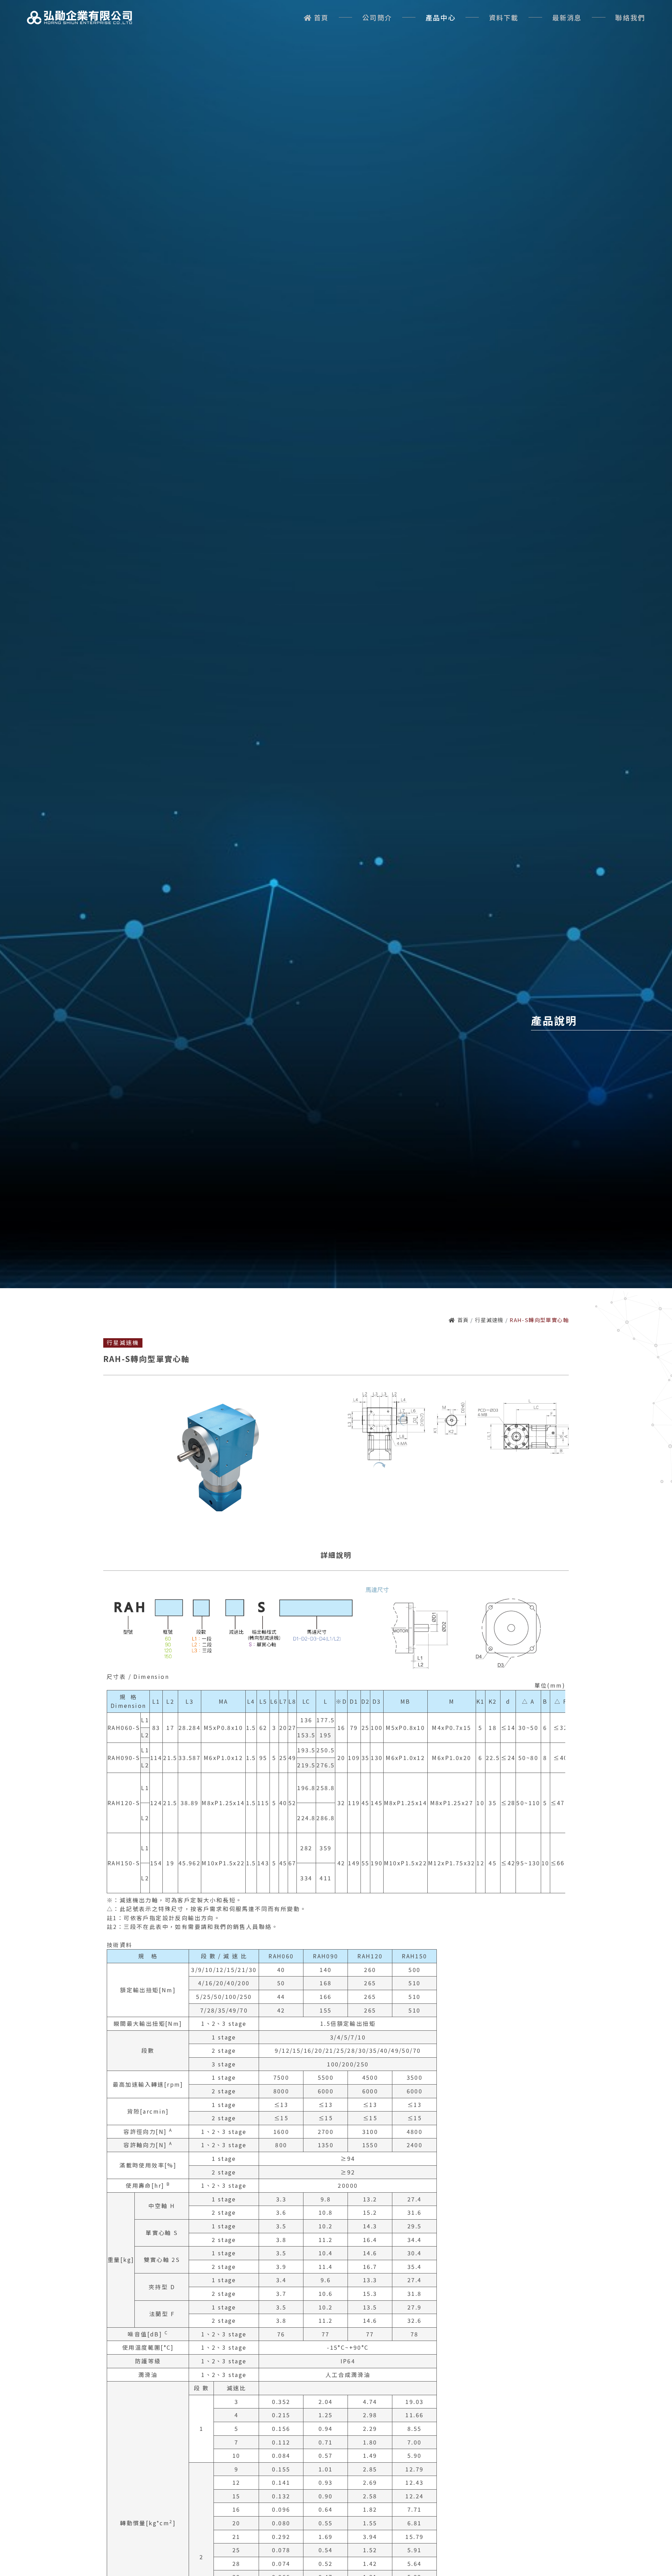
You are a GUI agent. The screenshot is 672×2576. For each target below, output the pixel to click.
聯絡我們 (630, 17)
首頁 (321, 17)
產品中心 (440, 17)
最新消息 (567, 17)
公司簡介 (377, 17)
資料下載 (504, 17)
